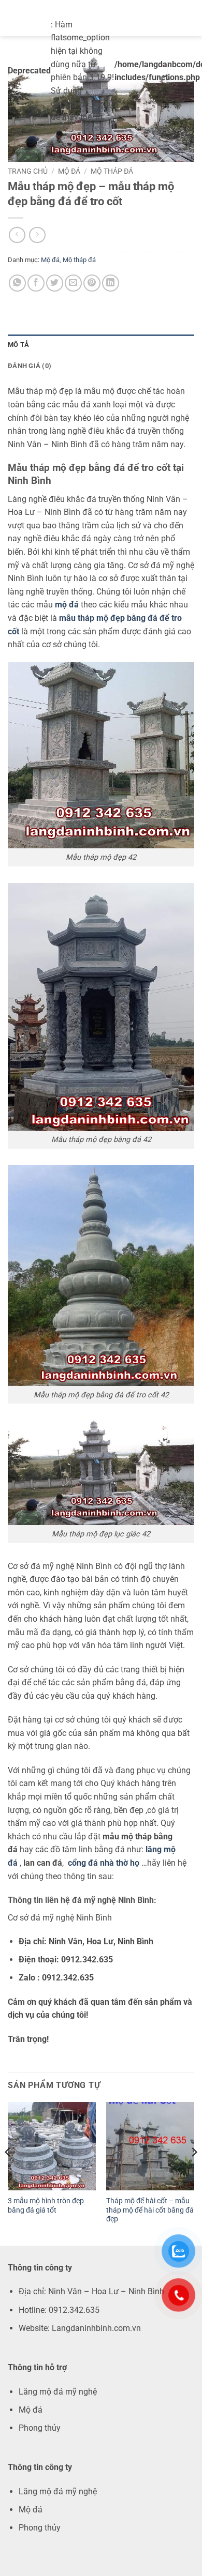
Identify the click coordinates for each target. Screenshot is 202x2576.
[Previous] (8, 2173)
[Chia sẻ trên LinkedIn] (111, 283)
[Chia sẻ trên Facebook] (36, 283)
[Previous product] (37, 235)
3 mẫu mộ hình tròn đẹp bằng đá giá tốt (46, 2205)
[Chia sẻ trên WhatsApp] (17, 283)
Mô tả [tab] (18, 345)
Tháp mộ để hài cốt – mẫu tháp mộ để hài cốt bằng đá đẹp (150, 2210)
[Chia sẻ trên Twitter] (55, 283)
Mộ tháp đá (112, 171)
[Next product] (17, 235)
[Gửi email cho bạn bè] (73, 283)
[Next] (194, 2173)
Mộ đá (69, 171)
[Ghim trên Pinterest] (92, 283)
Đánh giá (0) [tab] (30, 366)
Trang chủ (28, 171)
